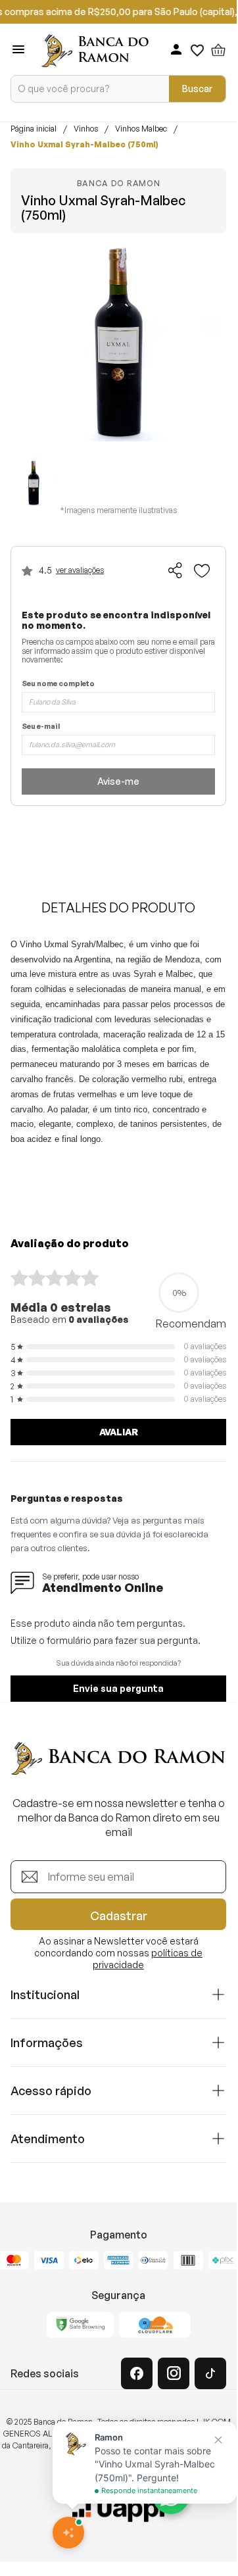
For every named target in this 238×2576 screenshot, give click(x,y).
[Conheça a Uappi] (118, 2510)
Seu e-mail (41, 727)
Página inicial (34, 129)
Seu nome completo (58, 684)
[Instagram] (174, 2373)
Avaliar (119, 1432)
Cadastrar (119, 1916)
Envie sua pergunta (118, 1688)
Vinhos (86, 129)
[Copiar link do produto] (176, 570)
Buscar (197, 88)
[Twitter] (210, 2373)
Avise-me (118, 781)
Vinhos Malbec (141, 129)
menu (18, 49)
